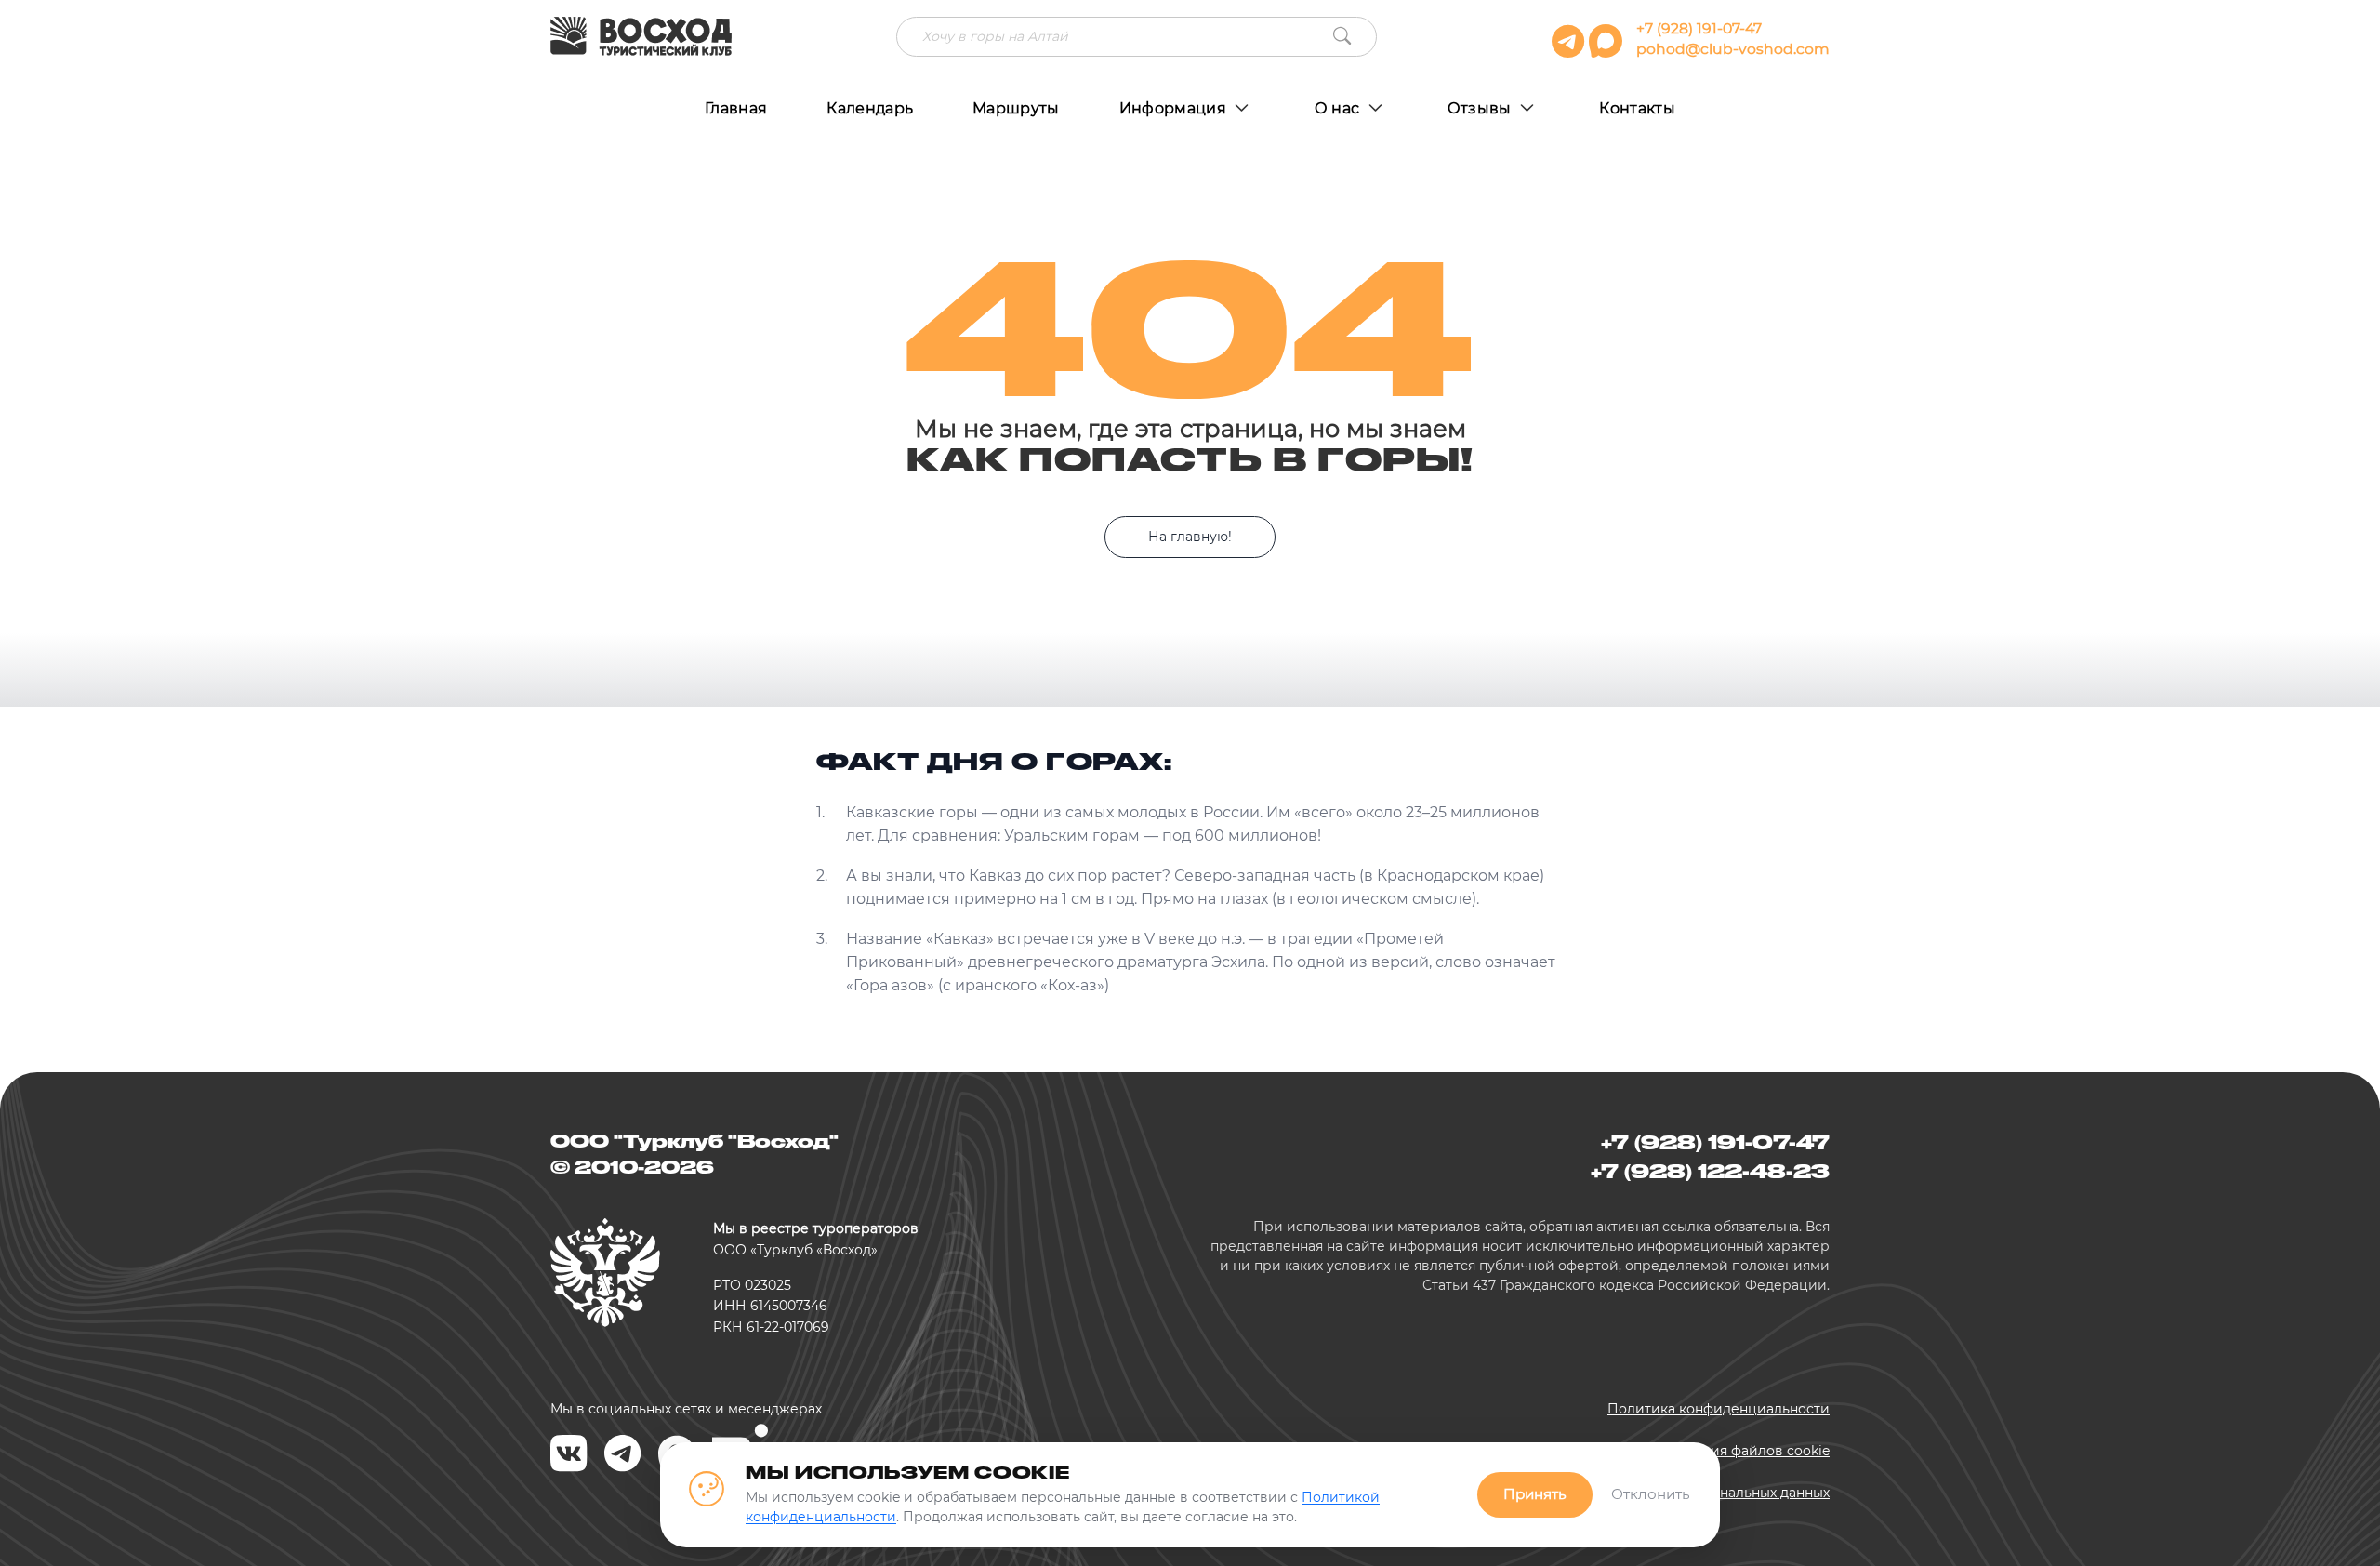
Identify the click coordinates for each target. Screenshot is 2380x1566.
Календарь (870, 108)
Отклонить (1651, 1494)
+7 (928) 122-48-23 (1710, 1171)
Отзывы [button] (1481, 108)
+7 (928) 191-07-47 (1699, 28)
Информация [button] (1175, 108)
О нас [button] (1339, 108)
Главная (736, 108)
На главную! (1190, 537)
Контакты (1637, 108)
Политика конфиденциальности (1719, 1409)
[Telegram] (623, 1454)
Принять (1535, 1494)
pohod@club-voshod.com (1733, 49)
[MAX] (1608, 49)
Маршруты (1016, 108)
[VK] (569, 1454)
